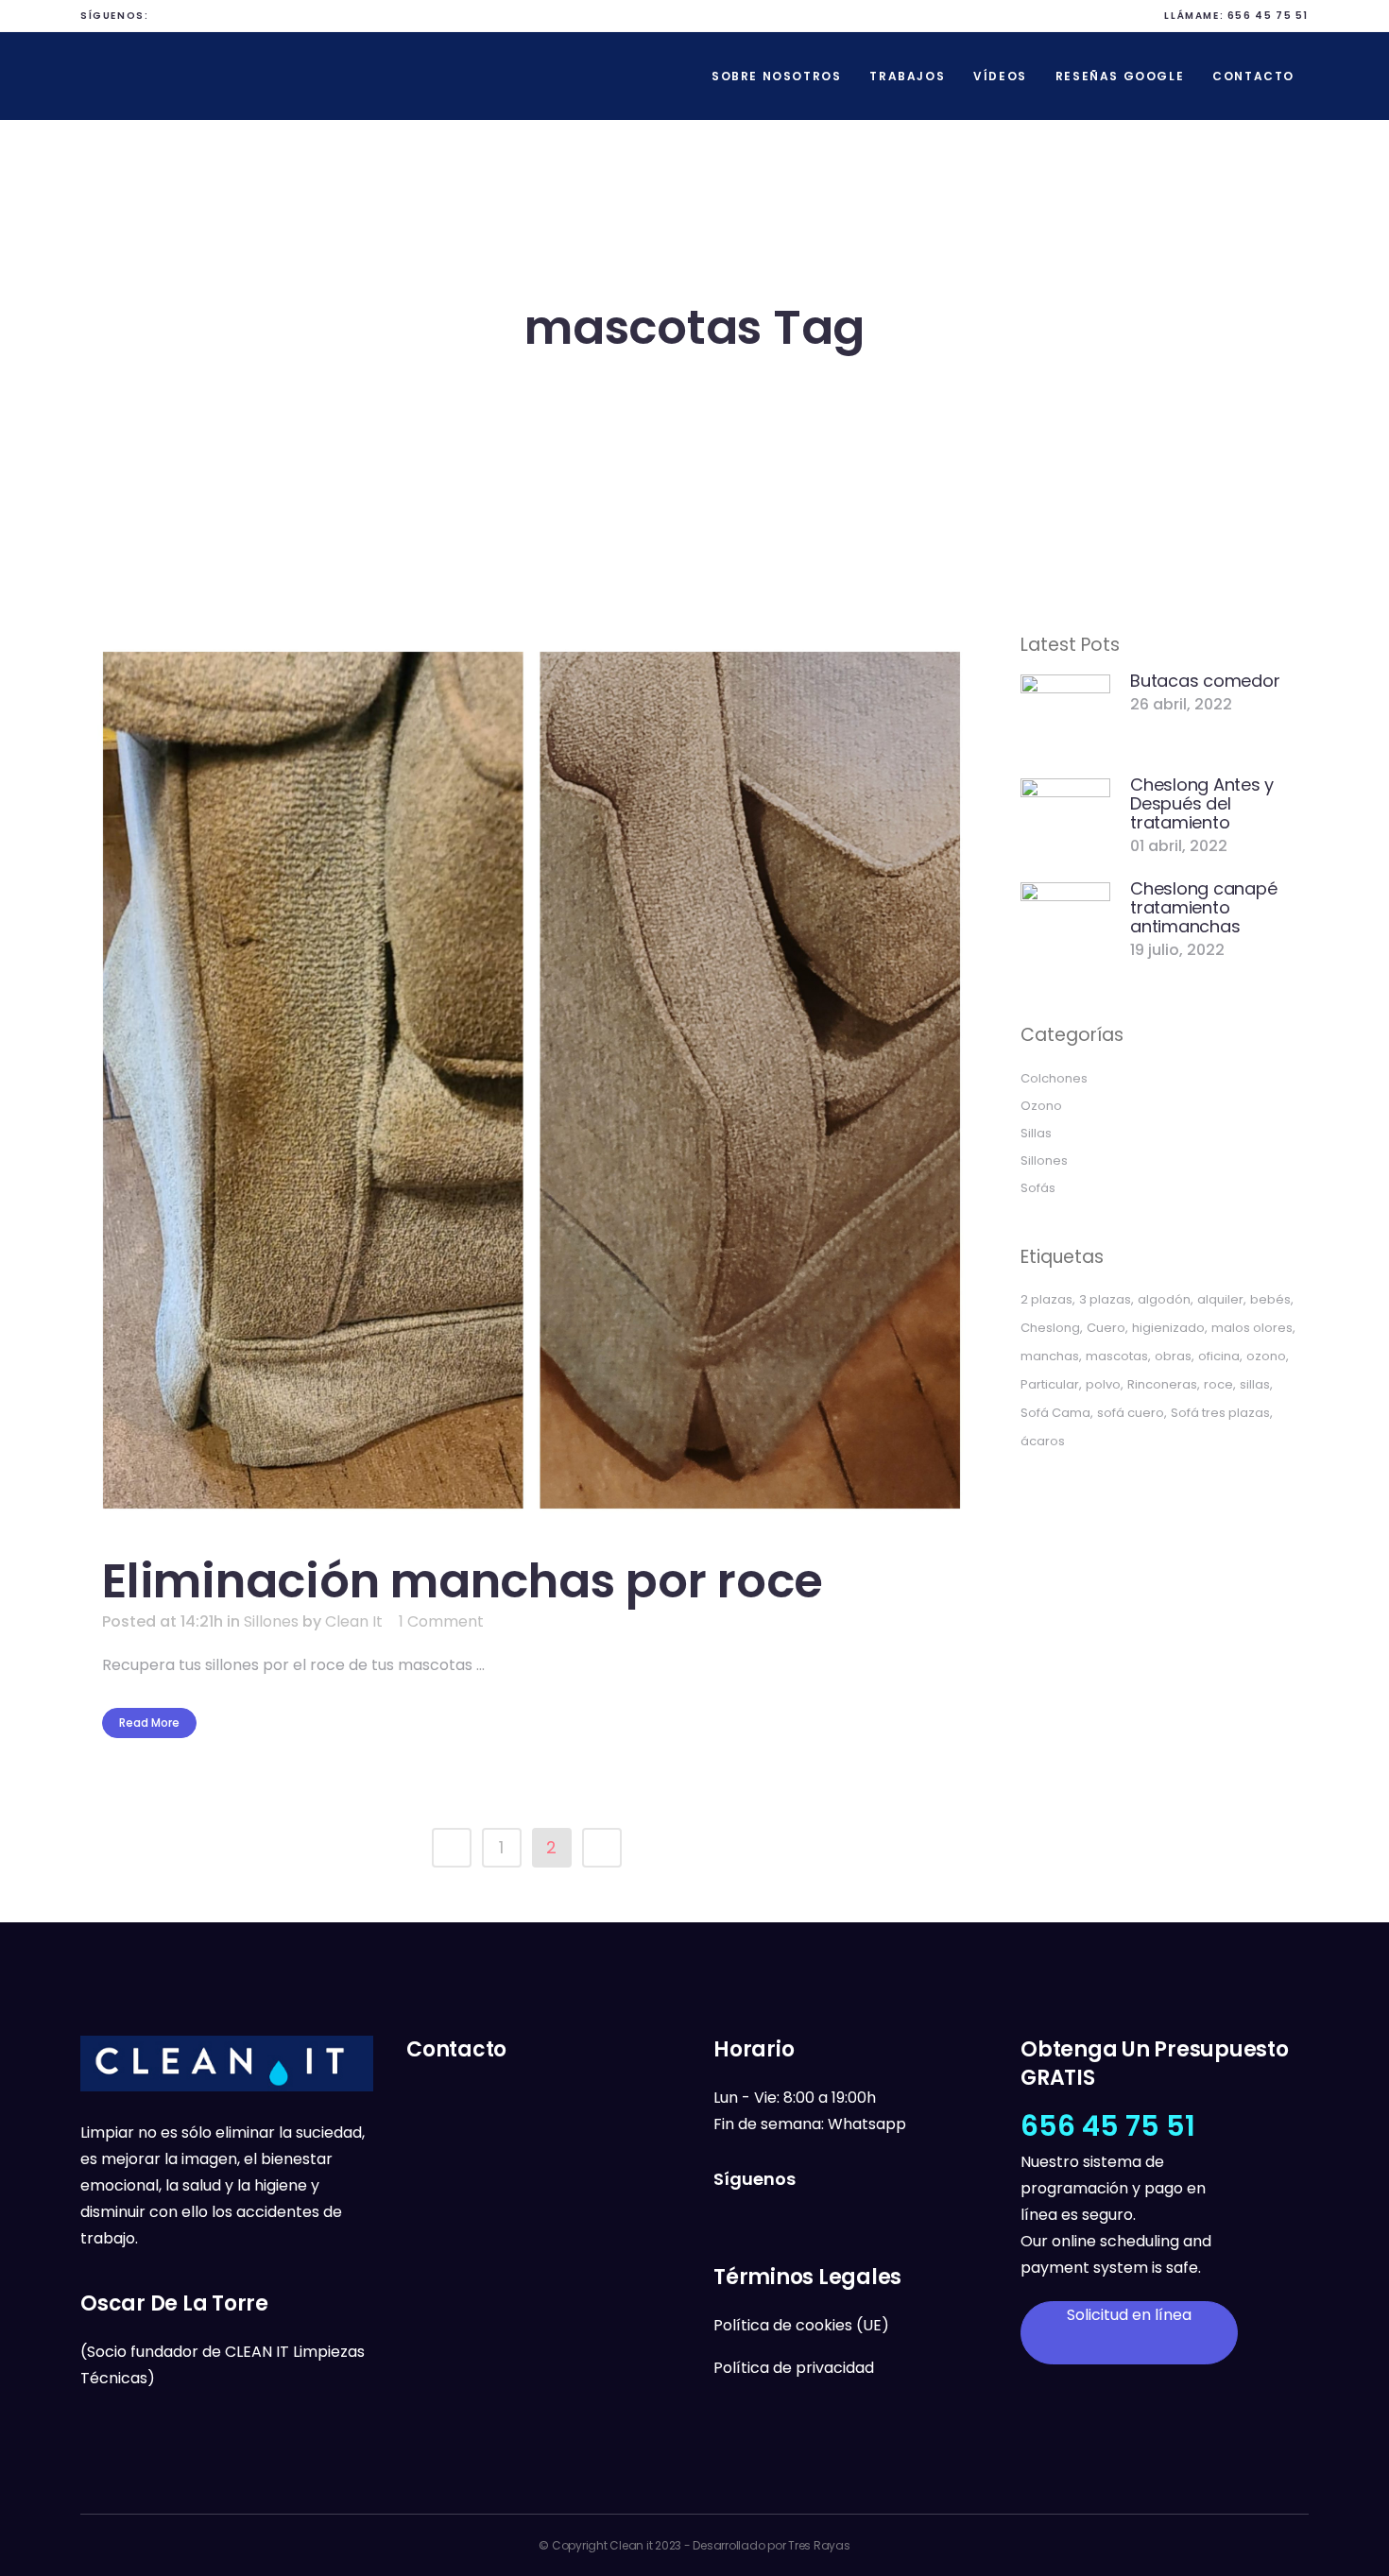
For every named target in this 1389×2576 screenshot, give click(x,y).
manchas (1050, 1356)
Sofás (1038, 1188)
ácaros (1043, 1441)
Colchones (1054, 1078)
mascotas (1117, 1356)
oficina (1219, 1356)
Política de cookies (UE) (801, 2325)
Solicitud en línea (1129, 2315)
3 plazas (1105, 1299)
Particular (1050, 1384)
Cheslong (1050, 1328)
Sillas (1036, 1133)
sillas (1255, 1384)
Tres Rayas (819, 2545)
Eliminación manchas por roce (463, 1581)
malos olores (1252, 1328)
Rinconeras (1162, 1384)
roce (1218, 1384)
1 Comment (441, 1621)
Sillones (271, 1621)
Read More (149, 1723)
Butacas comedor (1205, 681)
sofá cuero (1131, 1413)
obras (1173, 1356)
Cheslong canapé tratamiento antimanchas (1203, 907)
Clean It (354, 1621)
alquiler (1220, 1299)
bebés (1270, 1299)
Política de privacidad (794, 2368)
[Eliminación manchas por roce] (532, 1080)
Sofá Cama (1055, 1413)
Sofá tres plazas (1220, 1413)
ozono (1266, 1356)
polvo (1103, 1384)
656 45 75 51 (1268, 16)
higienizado (1168, 1328)
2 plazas (1046, 1299)
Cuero (1106, 1328)
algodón (1164, 1299)
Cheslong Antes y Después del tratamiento (1202, 803)
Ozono (1041, 1106)
